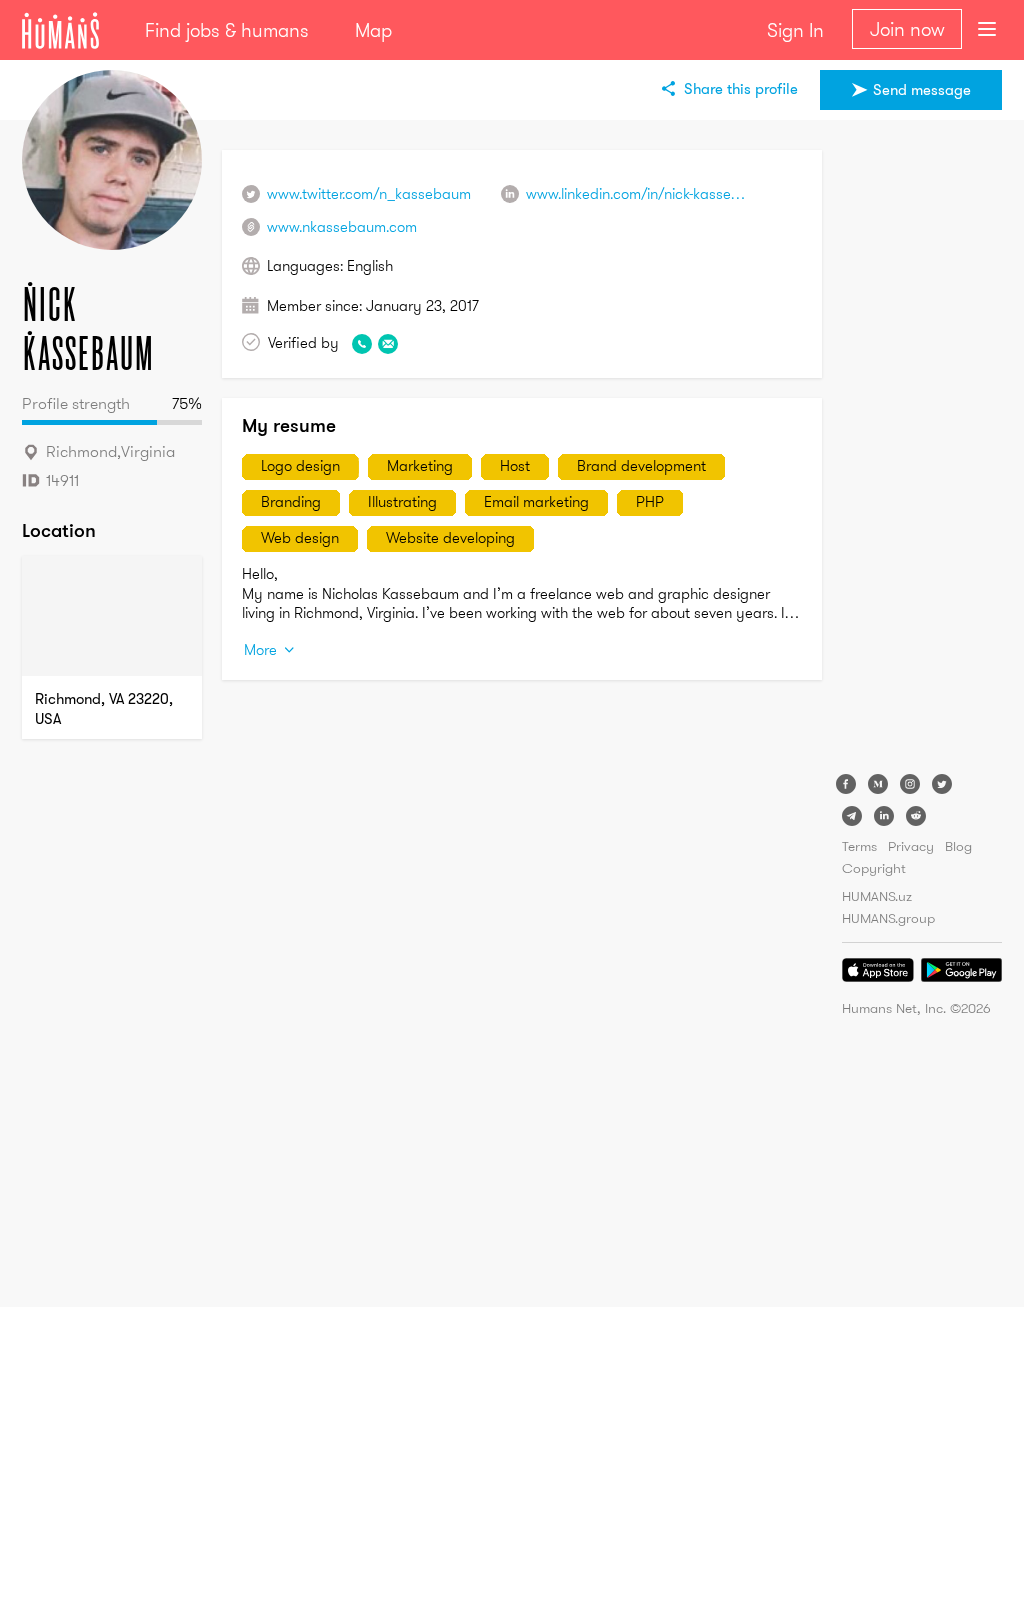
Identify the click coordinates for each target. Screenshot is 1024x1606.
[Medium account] (878, 784)
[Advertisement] (922, 450)
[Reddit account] (916, 816)
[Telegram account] (852, 816)
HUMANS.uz (877, 896)
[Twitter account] (942, 784)
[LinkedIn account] (884, 816)
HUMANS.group (888, 918)
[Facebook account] (846, 784)
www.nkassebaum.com (342, 226)
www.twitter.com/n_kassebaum (369, 193)
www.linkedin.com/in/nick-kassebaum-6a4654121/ (686, 193)
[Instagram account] (910, 784)
